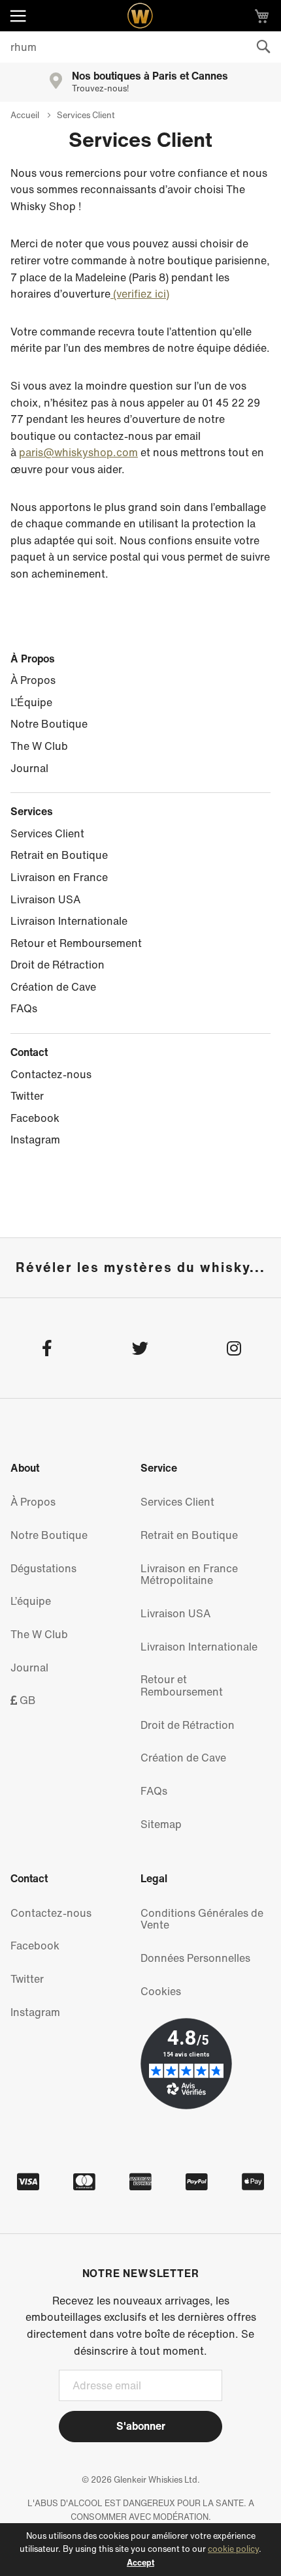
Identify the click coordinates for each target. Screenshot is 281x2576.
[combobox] (140, 47)
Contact (29, 1052)
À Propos (33, 659)
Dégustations (43, 1568)
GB (26, 1700)
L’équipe (31, 1601)
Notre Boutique (49, 724)
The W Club (39, 746)
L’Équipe (31, 702)
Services (32, 811)
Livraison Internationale (69, 921)
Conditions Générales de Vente (202, 1919)
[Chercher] (263, 47)
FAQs (24, 1008)
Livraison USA (45, 899)
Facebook (35, 1118)
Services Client (47, 833)
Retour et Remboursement (76, 943)
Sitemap (161, 1824)
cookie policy (233, 2549)
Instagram (35, 1140)
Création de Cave (53, 987)
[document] (140, 2550)
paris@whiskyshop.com (78, 452)
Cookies (161, 1991)
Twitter (27, 1096)
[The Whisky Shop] (140, 16)
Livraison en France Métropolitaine (189, 1575)
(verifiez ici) (140, 294)
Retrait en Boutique (59, 855)
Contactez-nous (51, 1074)
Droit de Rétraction (58, 965)
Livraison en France (59, 877)
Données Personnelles (195, 1958)
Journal (29, 768)
